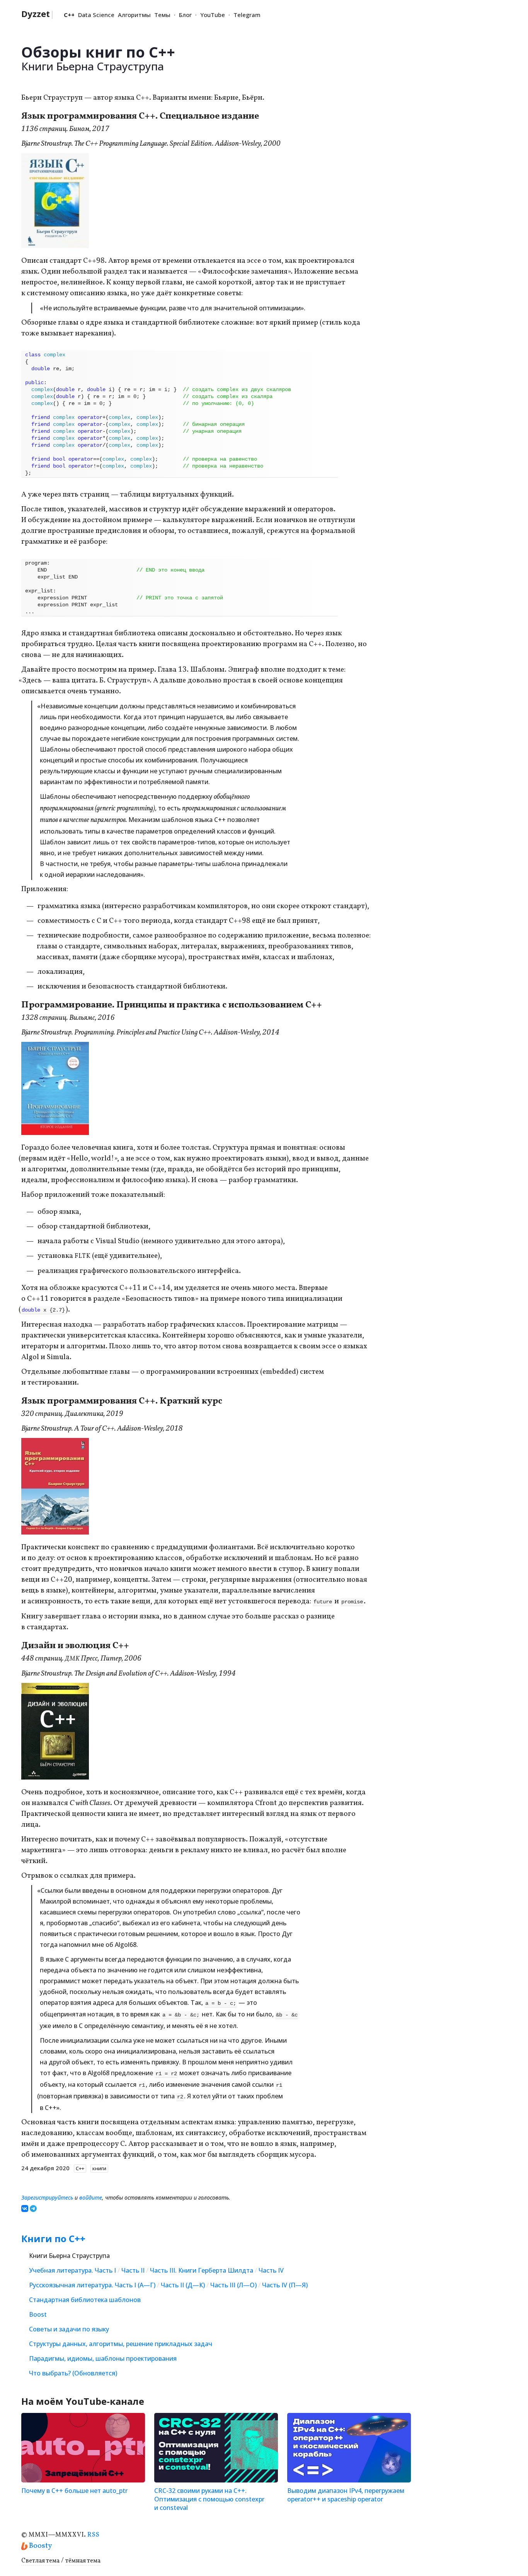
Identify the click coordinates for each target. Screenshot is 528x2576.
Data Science (96, 15)
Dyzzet (38, 14)
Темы (162, 15)
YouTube (213, 15)
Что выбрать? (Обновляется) (73, 2373)
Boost (38, 2314)
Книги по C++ (53, 2238)
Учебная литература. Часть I (72, 2270)
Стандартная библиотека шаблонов (85, 2300)
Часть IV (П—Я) (285, 2285)
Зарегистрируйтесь (47, 2197)
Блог (185, 15)
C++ (69, 15)
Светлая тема (40, 2561)
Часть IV (271, 2270)
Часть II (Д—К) (183, 2285)
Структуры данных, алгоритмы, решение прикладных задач (121, 2344)
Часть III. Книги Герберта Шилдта (202, 2270)
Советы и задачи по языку (69, 2329)
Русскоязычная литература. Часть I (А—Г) (92, 2285)
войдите (91, 2197)
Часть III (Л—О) (233, 2285)
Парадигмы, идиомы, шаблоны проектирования (103, 2358)
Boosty (40, 2546)
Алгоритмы (134, 15)
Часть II (133, 2270)
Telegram (247, 15)
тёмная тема (83, 2561)
